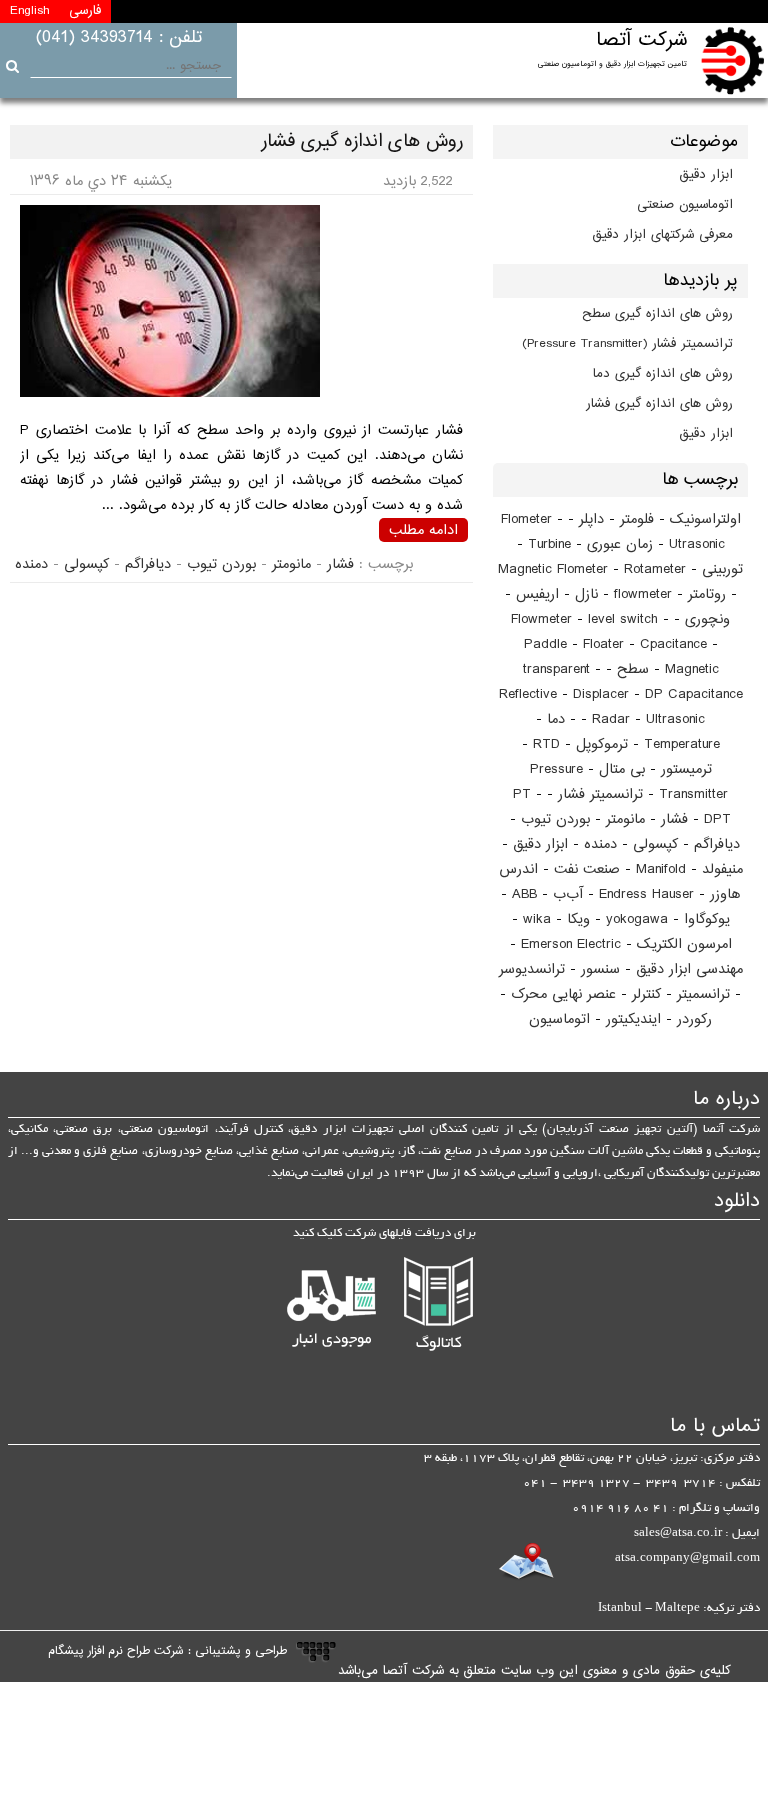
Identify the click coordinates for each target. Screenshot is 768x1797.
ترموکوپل (602, 744)
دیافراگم (717, 844)
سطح (633, 669)
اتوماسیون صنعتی (685, 205)
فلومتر (637, 519)
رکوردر (694, 1019)
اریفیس (537, 594)
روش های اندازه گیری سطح (657, 314)
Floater (603, 644)
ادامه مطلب (423, 530)
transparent (556, 669)
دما (556, 719)
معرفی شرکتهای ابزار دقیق (663, 235)
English (29, 11)
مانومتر (625, 819)
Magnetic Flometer (553, 569)
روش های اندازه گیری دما (663, 374)
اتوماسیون (559, 1019)
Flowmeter (541, 619)
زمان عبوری (620, 544)
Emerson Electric (571, 944)
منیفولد (722, 869)
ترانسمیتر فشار (600, 794)
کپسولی (655, 844)
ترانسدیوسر (532, 969)
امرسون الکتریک (684, 944)
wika (537, 919)
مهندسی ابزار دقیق (689, 969)
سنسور (600, 969)
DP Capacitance (694, 694)
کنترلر (646, 994)
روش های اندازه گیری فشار (659, 404)
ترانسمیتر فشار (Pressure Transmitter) (627, 344)
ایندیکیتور (633, 1019)
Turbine (549, 544)
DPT (717, 819)
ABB (524, 894)
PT (522, 794)
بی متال (622, 769)
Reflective (528, 694)
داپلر (591, 519)
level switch (623, 619)
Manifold (661, 869)
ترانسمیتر (703, 994)
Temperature (682, 744)
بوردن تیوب (555, 819)
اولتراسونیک (705, 519)
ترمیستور (686, 769)
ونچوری (707, 619)
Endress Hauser (646, 894)
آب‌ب (568, 894)
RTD (546, 744)
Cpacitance (673, 644)
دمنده (600, 844)
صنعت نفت (587, 869)
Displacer (601, 694)
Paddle (545, 644)
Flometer (526, 519)
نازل (586, 594)
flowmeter (643, 594)
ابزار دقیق (706, 175)
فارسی (85, 11)
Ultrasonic (675, 719)
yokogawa (637, 919)
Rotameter (655, 569)
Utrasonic (697, 544)
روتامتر (707, 594)
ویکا (578, 919)
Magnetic (692, 669)
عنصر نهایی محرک (563, 994)
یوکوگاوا (707, 919)
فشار (674, 819)
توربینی (722, 569)
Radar (611, 719)
